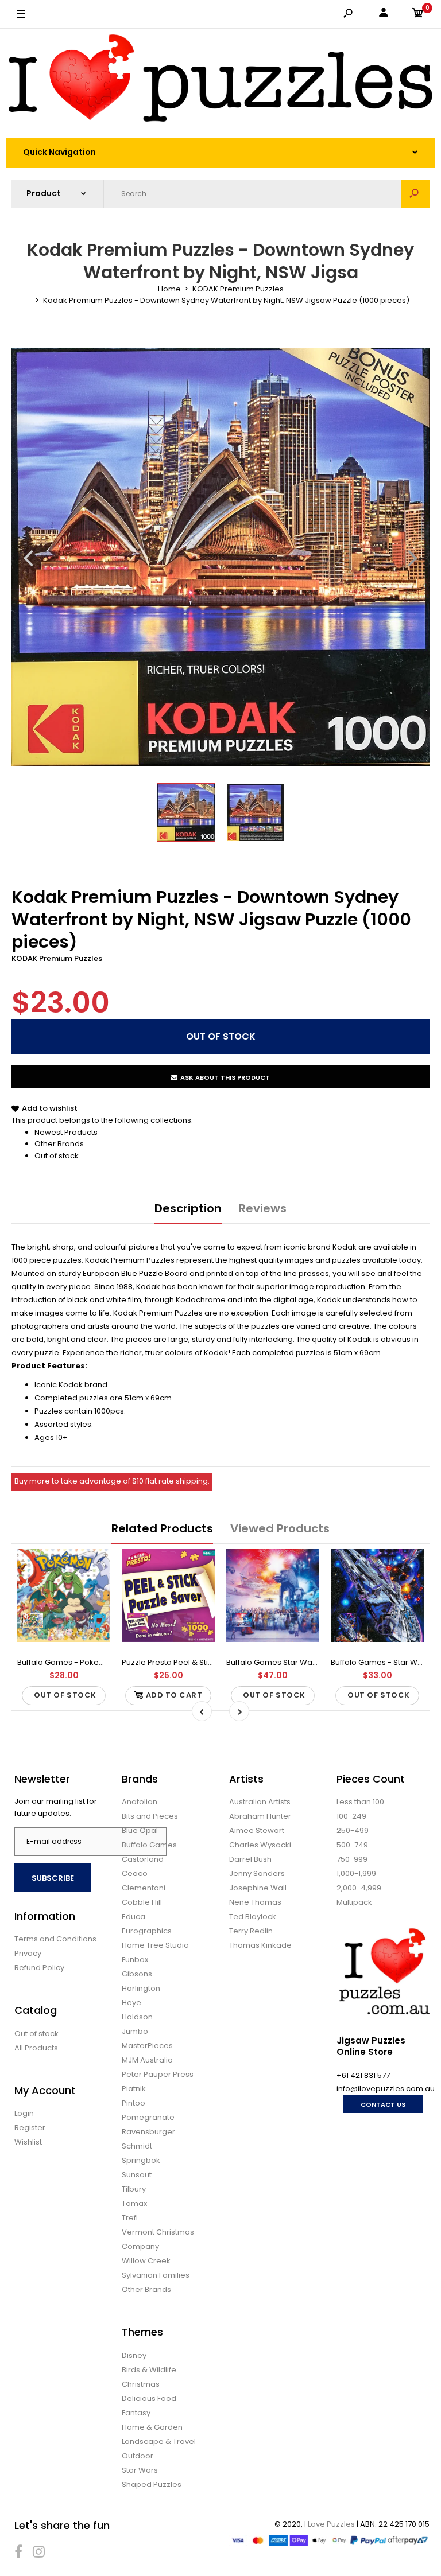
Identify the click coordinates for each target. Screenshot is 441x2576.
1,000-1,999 (356, 1873)
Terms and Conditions (55, 1939)
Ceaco (135, 1873)
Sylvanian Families (156, 2275)
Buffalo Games (149, 1845)
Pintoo (134, 2103)
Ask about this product (225, 1077)
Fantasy (136, 2413)
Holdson (137, 2017)
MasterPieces (147, 2046)
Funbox (135, 1960)
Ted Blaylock (253, 1917)
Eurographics (147, 1931)
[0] (418, 15)
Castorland (143, 1859)
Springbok (141, 2160)
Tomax (134, 2203)
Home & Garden (152, 2427)
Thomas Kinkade (260, 1945)
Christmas (141, 2384)
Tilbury (134, 2189)
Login (24, 2113)
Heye (131, 2003)
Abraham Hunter (260, 1816)
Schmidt (137, 2146)
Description (188, 1208)
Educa (134, 1917)
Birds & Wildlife (149, 2370)
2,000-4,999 (359, 1888)
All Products (36, 2048)
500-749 (352, 1845)
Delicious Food (149, 2398)
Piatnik (134, 2089)
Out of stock (57, 1156)
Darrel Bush (250, 1859)
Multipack (354, 1902)
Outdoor (138, 2456)
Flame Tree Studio (155, 1945)
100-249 (351, 1816)
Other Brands (59, 1144)
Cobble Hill (142, 1902)
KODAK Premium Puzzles (57, 958)
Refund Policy (39, 1968)
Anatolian (140, 1802)
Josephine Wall (258, 1888)
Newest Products (66, 1132)
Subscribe (53, 1878)
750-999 (352, 1859)
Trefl (130, 2218)
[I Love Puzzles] (220, 80)
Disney (134, 2355)
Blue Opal (140, 1830)
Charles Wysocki (260, 1845)
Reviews (263, 1208)
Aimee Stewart (257, 1830)
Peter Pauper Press (158, 2074)
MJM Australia (147, 2060)
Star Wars (140, 2470)
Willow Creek (146, 2261)
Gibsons (137, 1974)
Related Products (162, 1528)
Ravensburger (148, 2132)
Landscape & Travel (159, 2441)
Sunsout (137, 2175)
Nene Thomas (255, 1902)
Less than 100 (360, 1802)
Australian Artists (260, 1802)
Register (30, 2128)
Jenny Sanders (257, 1873)
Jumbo (135, 2031)
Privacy (28, 1953)
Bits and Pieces (150, 1816)
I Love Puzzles (330, 2524)
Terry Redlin (251, 1931)
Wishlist (28, 2142)
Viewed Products (280, 1528)
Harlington (141, 1988)
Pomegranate (148, 2117)
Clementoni (144, 1888)
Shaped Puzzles (152, 2484)
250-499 (353, 1830)
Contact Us (383, 2104)
